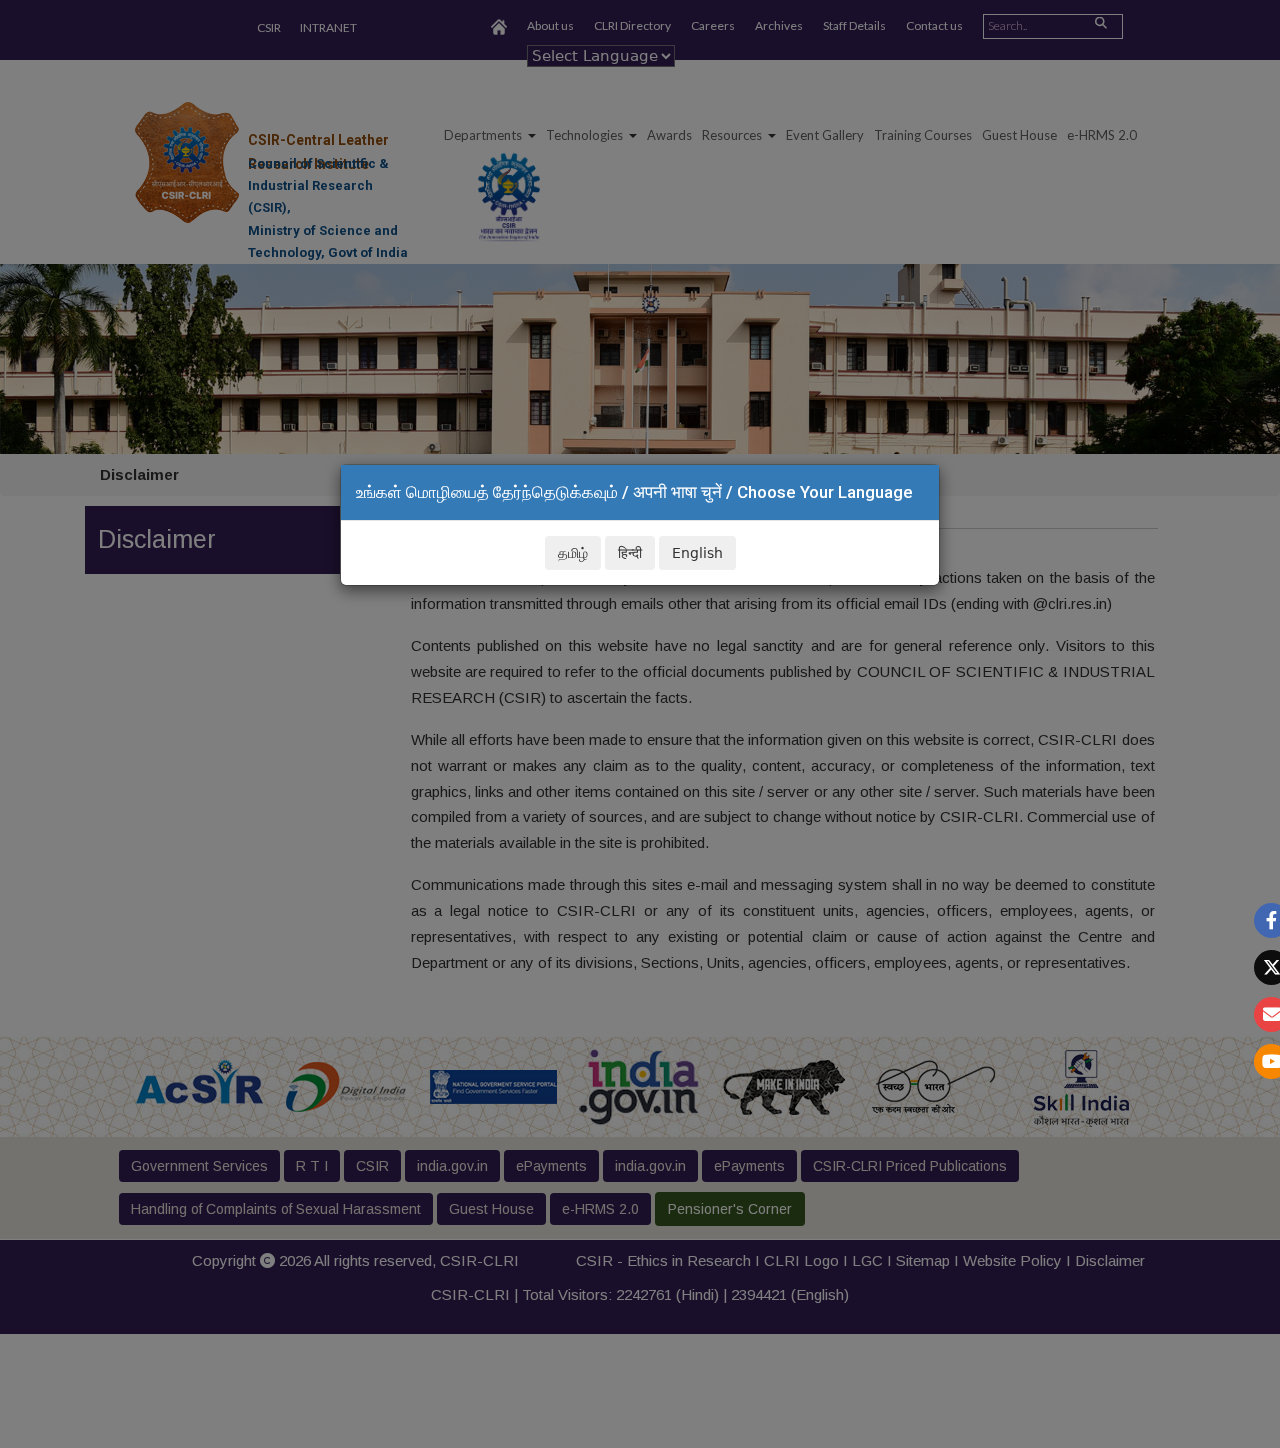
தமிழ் (573, 553)
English (697, 553)
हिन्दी (630, 553)
